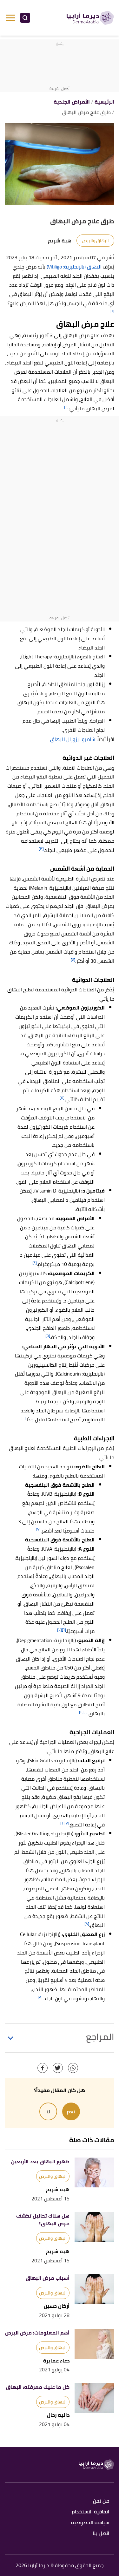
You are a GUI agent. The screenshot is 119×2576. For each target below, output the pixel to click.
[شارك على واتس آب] (73, 2068)
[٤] (73, 959)
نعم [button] (71, 2111)
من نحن (101, 2501)
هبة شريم (58, 2189)
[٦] (24, 1418)
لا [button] (48, 2111)
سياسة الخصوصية (90, 2523)
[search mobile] (25, 18)
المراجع (100, 2037)
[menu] (10, 18)
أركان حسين (57, 2306)
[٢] (66, 407)
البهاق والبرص (95, 241)
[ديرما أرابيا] (90, 18)
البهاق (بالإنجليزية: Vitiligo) (74, 267)
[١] (112, 311)
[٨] (87, 1924)
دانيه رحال (58, 2415)
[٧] (38, 1529)
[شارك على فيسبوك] (43, 2068)
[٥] (62, 1098)
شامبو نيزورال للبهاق (73, 739)
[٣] (41, 849)
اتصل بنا (101, 2534)
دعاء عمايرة (56, 2361)
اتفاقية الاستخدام (90, 2512)
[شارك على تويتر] (58, 2068)
